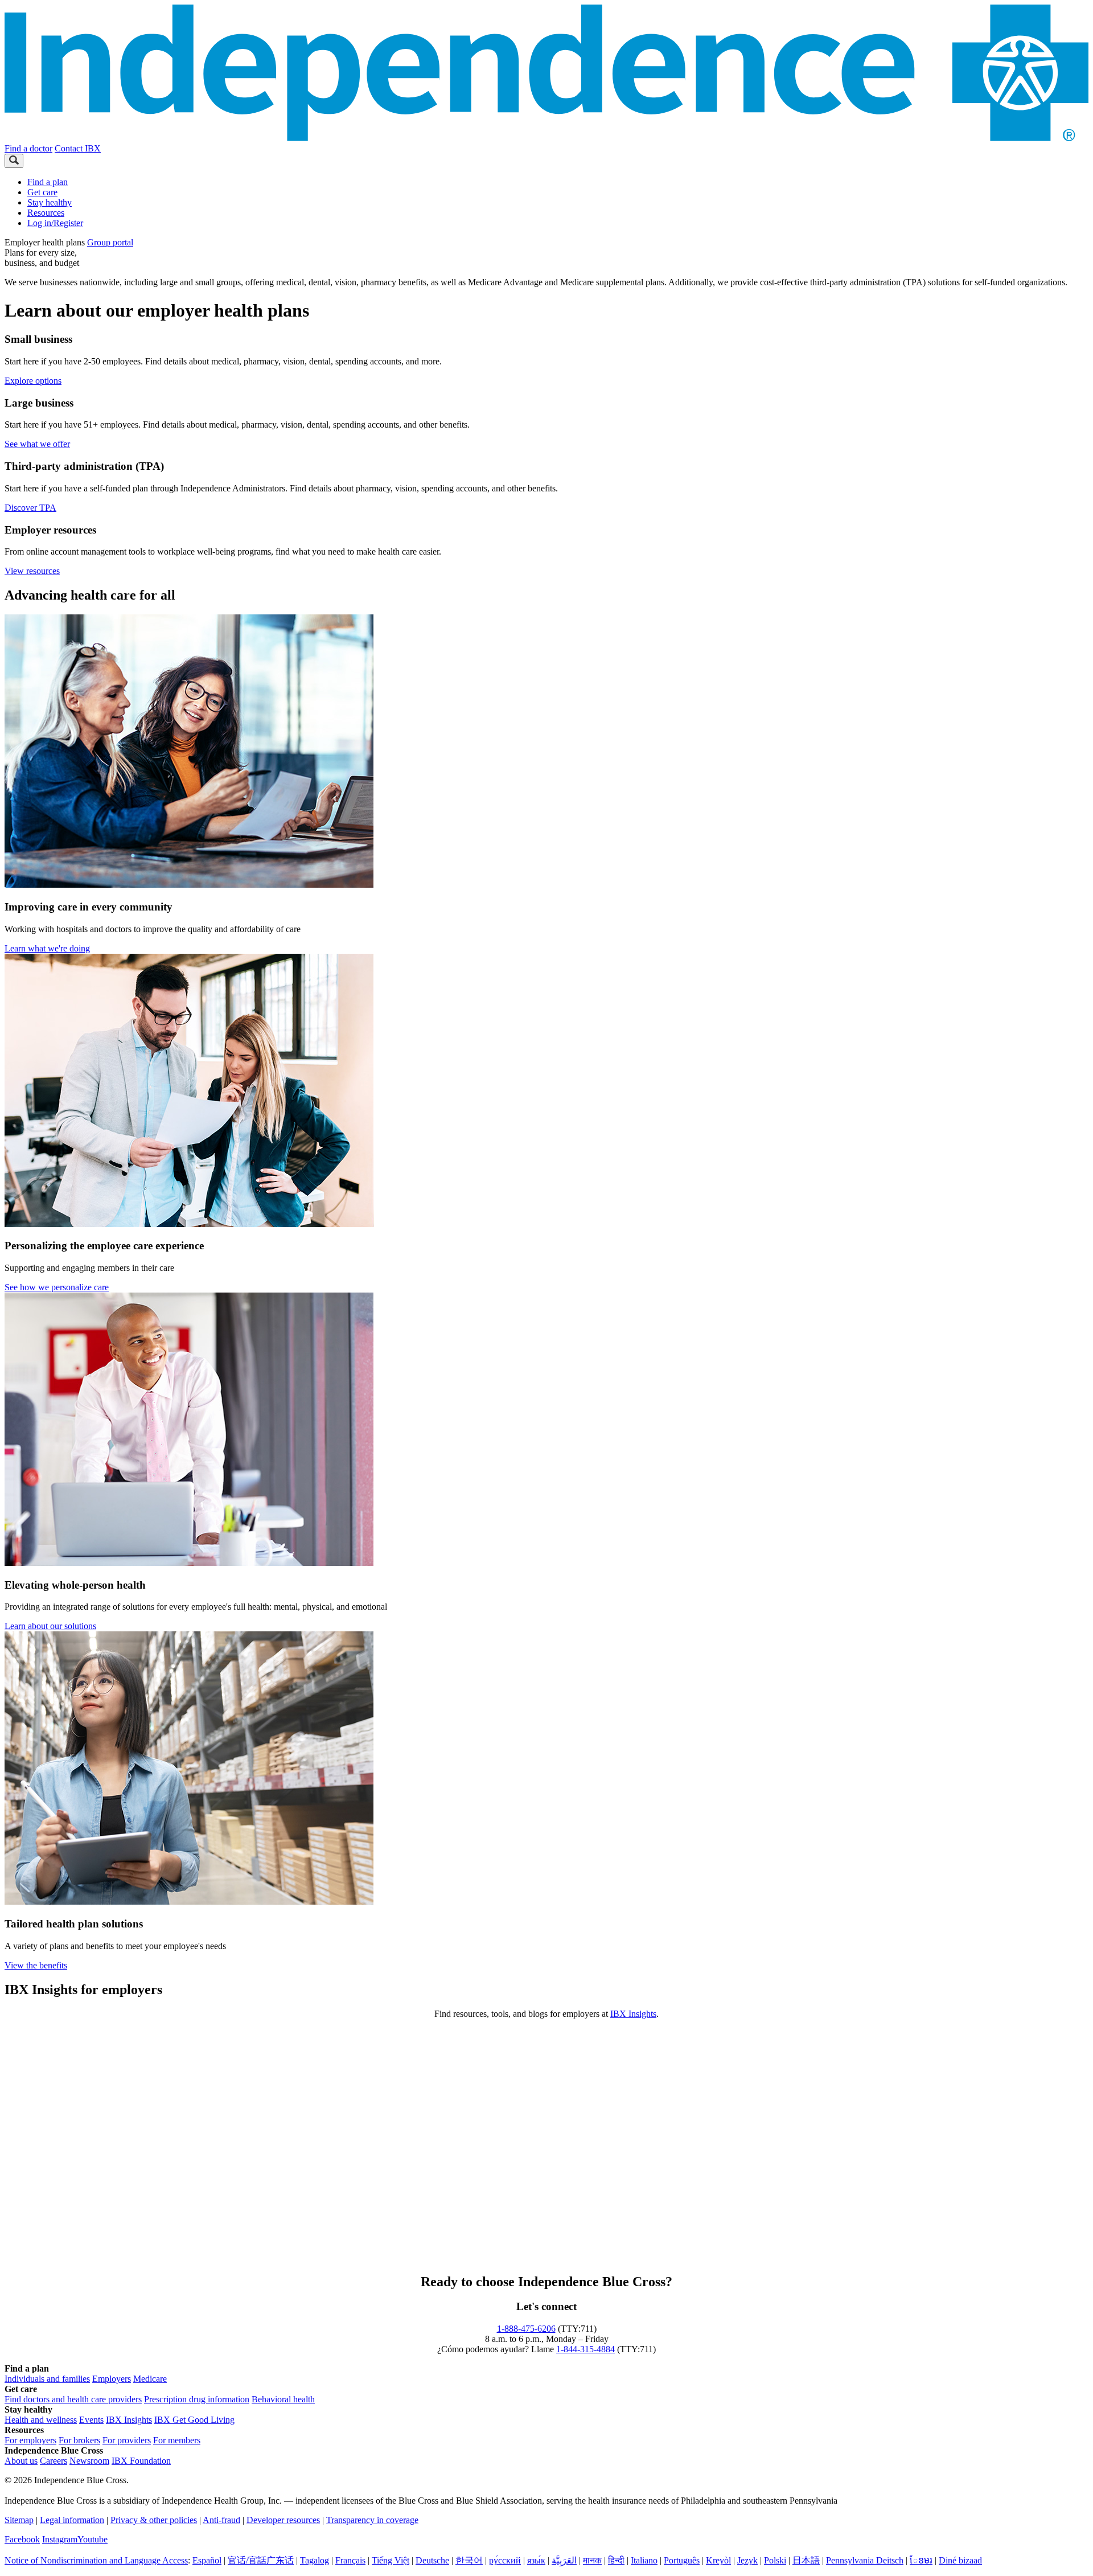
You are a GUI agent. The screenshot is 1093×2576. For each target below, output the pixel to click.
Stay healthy (50, 202)
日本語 (806, 2560)
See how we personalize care (57, 1287)
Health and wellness (41, 2420)
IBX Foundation (141, 2461)
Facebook (22, 2539)
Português (682, 2560)
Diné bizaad (960, 2560)
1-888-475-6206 (526, 2329)
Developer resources (283, 2520)
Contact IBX (78, 148)
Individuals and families (47, 2379)
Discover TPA (30, 508)
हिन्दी (616, 2560)
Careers (54, 2461)
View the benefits (36, 1965)
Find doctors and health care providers (73, 2399)
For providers (127, 2440)
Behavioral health (283, 2399)
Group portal (110, 242)
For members (177, 2440)
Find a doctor (28, 148)
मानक (592, 2560)
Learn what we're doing (47, 948)
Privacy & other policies (154, 2520)
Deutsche (432, 2560)
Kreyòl (718, 2560)
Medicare (150, 2379)
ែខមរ (921, 2560)
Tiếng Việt (391, 2560)
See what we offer (37, 444)
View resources (32, 571)
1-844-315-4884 (585, 2349)
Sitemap (19, 2520)
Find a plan (48, 182)
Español (207, 2560)
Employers (112, 2379)
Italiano (644, 2560)
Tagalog (315, 2560)
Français (350, 2560)
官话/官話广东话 (261, 2560)
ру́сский (505, 2560)
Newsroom (89, 2461)
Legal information (72, 2520)
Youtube (93, 2539)
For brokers (79, 2440)
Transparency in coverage (372, 2520)
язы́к (536, 2560)
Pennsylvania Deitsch (865, 2560)
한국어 (469, 2560)
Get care (42, 192)
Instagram (60, 2539)
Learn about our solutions (50, 1626)
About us (21, 2461)
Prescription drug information (197, 2399)
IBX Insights (633, 2014)
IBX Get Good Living (194, 2420)
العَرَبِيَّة (564, 2560)
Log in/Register (55, 223)
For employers (30, 2440)
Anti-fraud (221, 2520)
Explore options (33, 381)
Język (747, 2560)
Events (91, 2420)
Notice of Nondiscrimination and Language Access (96, 2560)
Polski (775, 2560)
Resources (46, 213)
